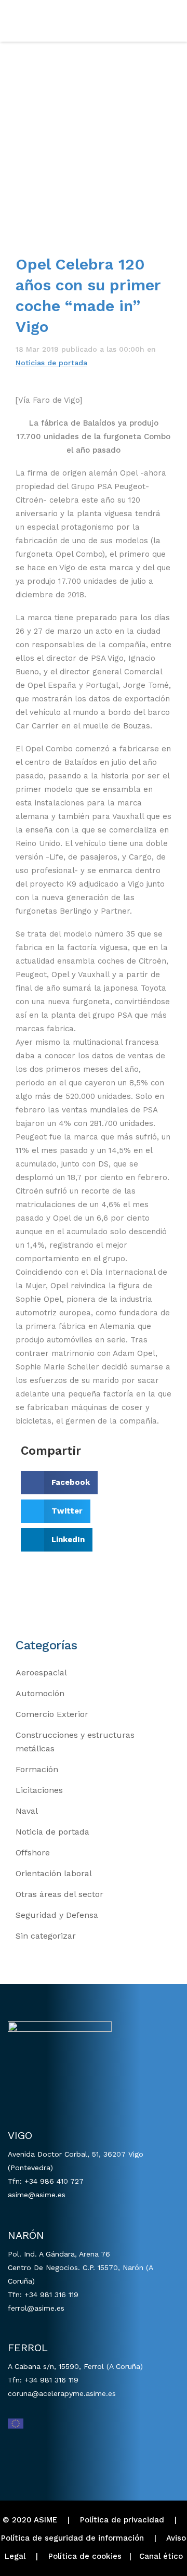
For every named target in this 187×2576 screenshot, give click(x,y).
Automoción (40, 1693)
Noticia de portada (52, 1832)
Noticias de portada (51, 363)
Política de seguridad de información (72, 2538)
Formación (37, 1769)
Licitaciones (39, 1790)
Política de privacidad (122, 2520)
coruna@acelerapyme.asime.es (62, 2393)
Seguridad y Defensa (57, 1915)
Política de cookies (85, 2556)
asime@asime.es (37, 2195)
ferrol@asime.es (36, 2308)
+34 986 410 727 (54, 2181)
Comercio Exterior (52, 1714)
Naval (27, 1811)
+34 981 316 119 (51, 2295)
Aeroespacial (41, 1673)
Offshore (33, 1853)
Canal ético (161, 2556)
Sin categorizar (46, 1936)
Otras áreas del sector (59, 1894)
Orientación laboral (54, 1873)
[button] (59, 1483)
